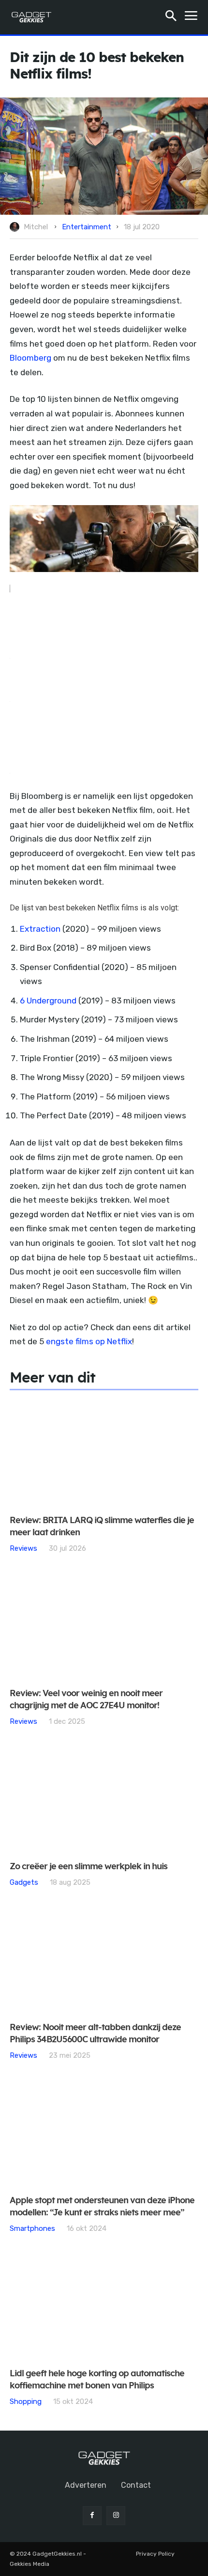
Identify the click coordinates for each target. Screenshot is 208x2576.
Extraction (40, 929)
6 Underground (48, 1001)
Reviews (23, 1548)
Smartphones (32, 2228)
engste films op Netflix (89, 1341)
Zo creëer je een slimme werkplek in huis (89, 1867)
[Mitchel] (16, 227)
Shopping (26, 2401)
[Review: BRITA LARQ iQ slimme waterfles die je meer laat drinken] (104, 1453)
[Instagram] (116, 2516)
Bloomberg (30, 358)
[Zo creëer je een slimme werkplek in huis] (104, 1799)
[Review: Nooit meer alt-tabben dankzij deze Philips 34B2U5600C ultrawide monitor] (104, 1960)
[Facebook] (92, 2516)
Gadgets (24, 1882)
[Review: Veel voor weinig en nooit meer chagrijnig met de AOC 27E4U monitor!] (104, 1626)
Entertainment (87, 227)
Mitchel (36, 227)
